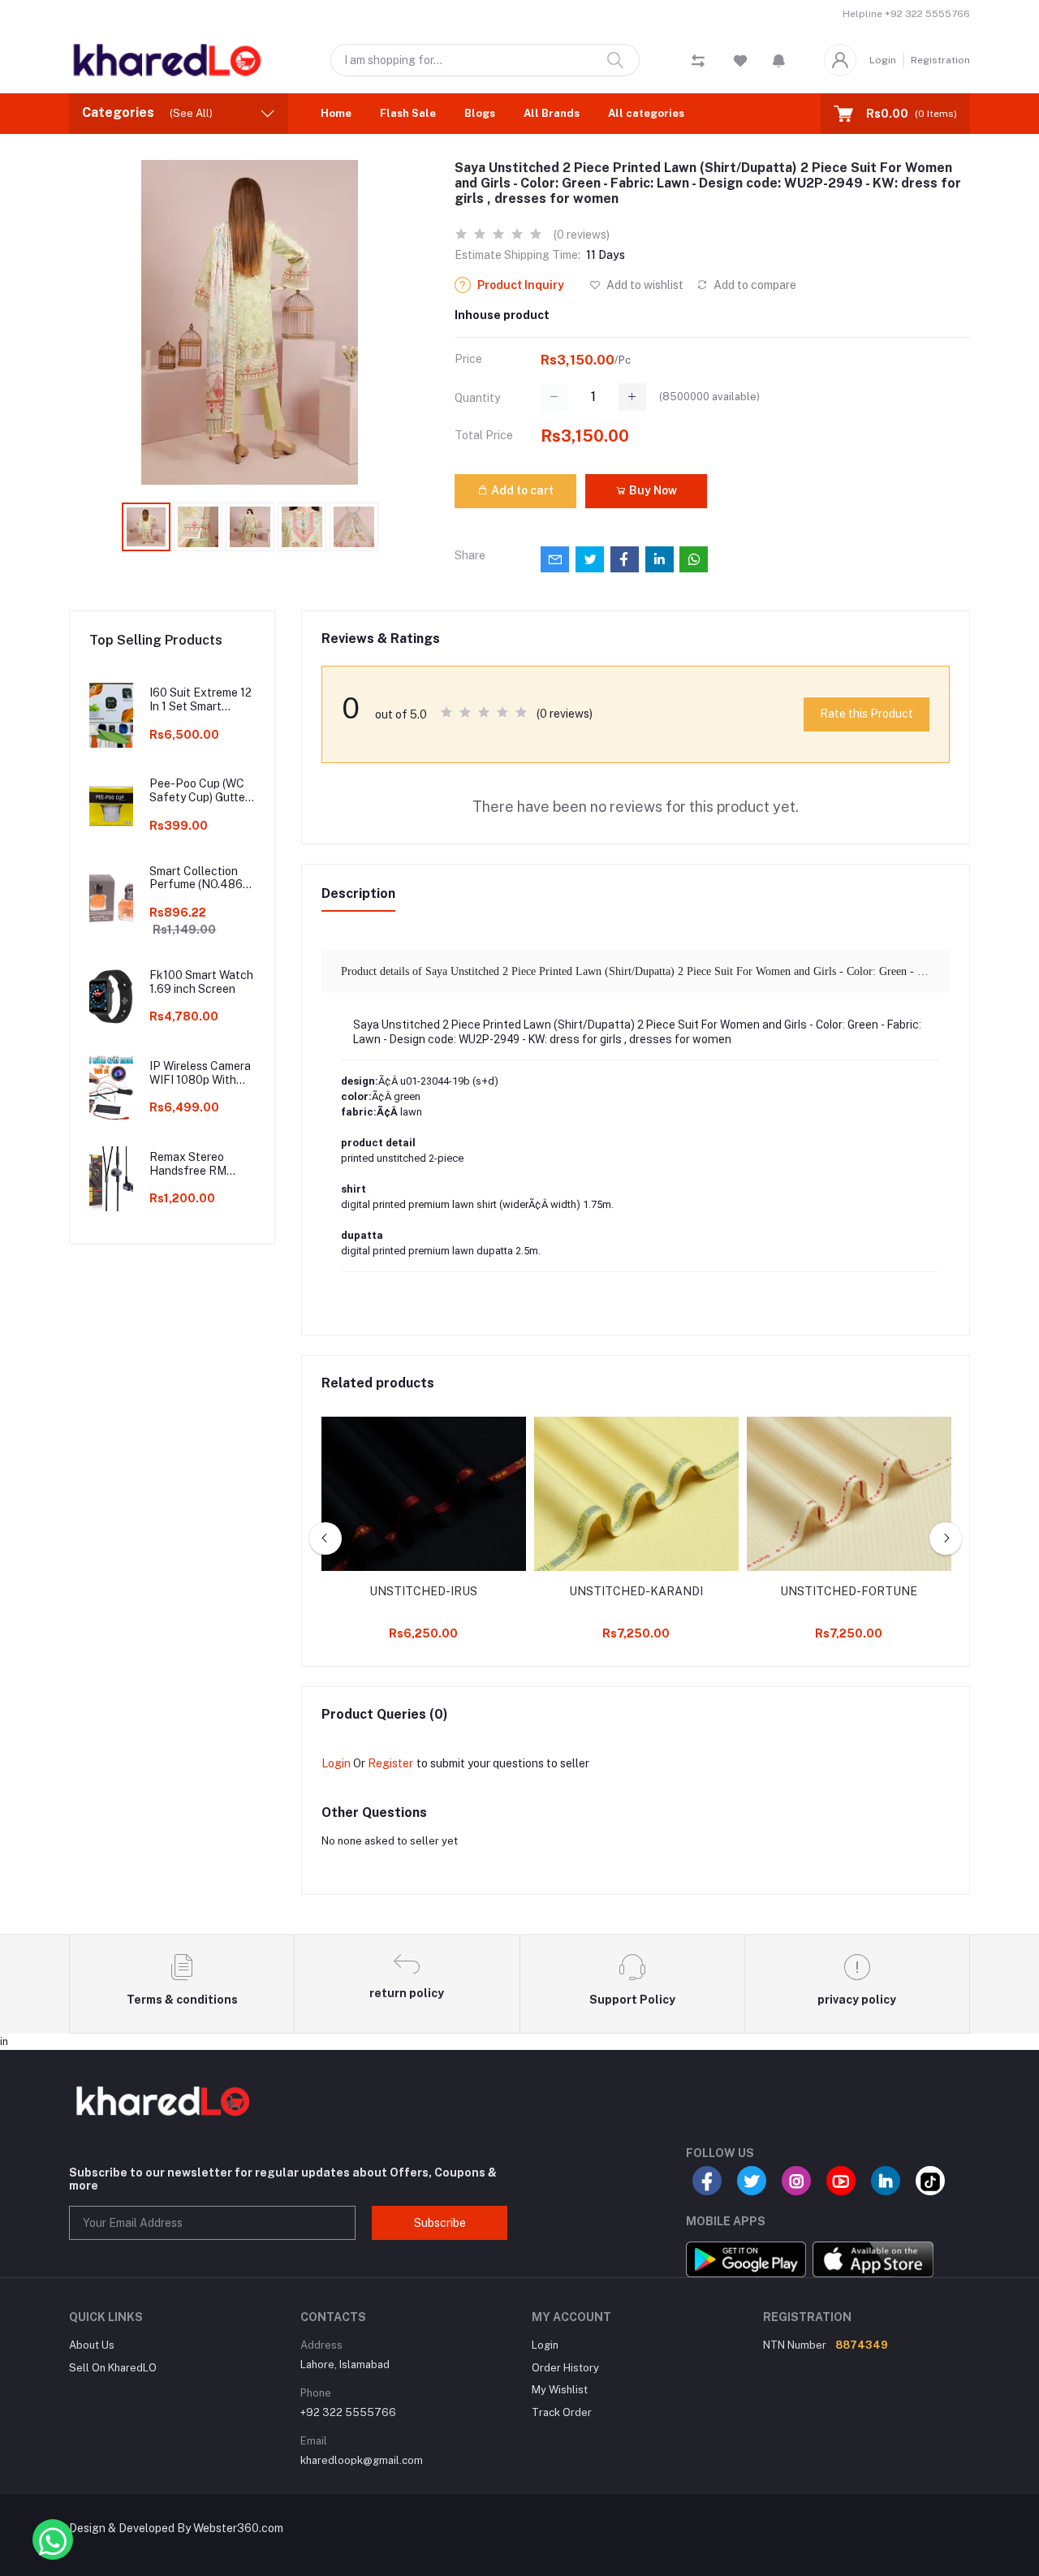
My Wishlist (560, 2390)
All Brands (552, 113)
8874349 (862, 2345)
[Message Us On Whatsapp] (53, 2539)
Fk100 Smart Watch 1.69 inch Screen (201, 982)
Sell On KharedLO (113, 2368)
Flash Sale (408, 113)
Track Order (562, 2412)
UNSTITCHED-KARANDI (636, 1591)
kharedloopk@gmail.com (362, 2460)
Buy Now (652, 490)
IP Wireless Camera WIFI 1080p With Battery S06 (200, 1073)
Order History (565, 2368)
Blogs (480, 113)
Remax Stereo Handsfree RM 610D (188, 1164)
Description (358, 893)
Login (883, 60)
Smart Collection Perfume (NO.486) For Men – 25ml (198, 878)
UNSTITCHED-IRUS (423, 1591)
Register (390, 1763)
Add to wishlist (644, 285)
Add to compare (754, 285)
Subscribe (440, 2223)
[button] (779, 60)
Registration (940, 60)
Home (336, 113)
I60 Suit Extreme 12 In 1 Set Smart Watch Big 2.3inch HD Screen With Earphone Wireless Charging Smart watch (200, 700)
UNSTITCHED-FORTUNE (849, 1591)
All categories (646, 113)
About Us (92, 2345)
